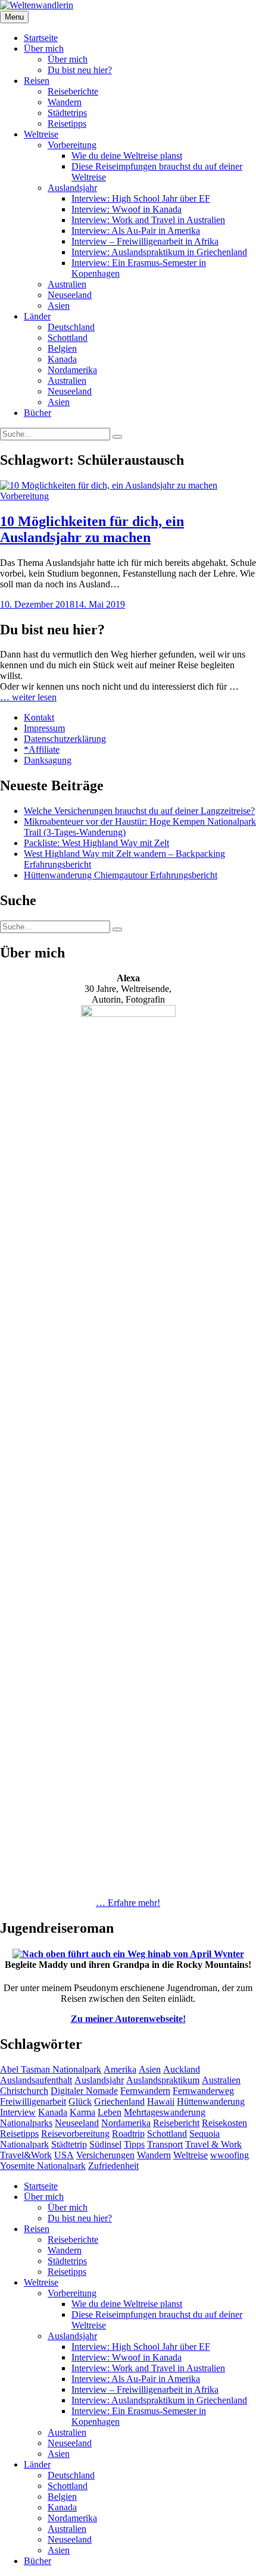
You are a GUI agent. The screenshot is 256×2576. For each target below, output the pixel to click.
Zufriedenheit (113, 2166)
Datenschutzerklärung (65, 739)
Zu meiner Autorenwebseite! (128, 2019)
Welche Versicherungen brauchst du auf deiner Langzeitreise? (139, 811)
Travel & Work (213, 2144)
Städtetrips (67, 113)
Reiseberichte (73, 91)
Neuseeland (70, 295)
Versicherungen (105, 2155)
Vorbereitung (72, 145)
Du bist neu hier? (80, 70)
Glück (80, 2101)
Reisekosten (224, 2123)
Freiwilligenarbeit (33, 2101)
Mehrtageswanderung (165, 2112)
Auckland (182, 2069)
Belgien (62, 348)
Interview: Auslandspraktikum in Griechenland (159, 252)
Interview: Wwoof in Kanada (127, 209)
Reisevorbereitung (75, 2134)
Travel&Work (26, 2155)
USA (64, 2155)
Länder (37, 316)
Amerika (120, 2069)
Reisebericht (176, 2123)
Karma (82, 2112)
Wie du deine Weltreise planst (127, 156)
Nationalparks (26, 2123)
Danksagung (48, 760)
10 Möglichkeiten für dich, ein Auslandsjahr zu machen (92, 529)
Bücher (38, 413)
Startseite (41, 38)
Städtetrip (69, 2144)
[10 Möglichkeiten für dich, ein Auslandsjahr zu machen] (109, 485)
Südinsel (105, 2144)
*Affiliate (42, 749)
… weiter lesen (28, 697)
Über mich (44, 48)
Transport (165, 2144)
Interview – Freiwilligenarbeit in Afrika (145, 241)
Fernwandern (145, 2091)
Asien (59, 306)
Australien (67, 284)
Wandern (65, 102)
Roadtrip (128, 2134)
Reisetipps (67, 123)
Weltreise (41, 134)
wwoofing (230, 2155)
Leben (110, 2112)
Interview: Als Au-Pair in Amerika (136, 231)
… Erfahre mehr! (128, 1903)
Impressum (44, 728)
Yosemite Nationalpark (43, 2166)
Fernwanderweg (203, 2091)
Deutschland (71, 327)
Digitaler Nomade (84, 2091)
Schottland (68, 338)
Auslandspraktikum (163, 2080)
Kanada (62, 359)
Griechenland (119, 2101)
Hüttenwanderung (211, 2101)
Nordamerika (72, 370)
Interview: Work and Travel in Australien (148, 220)
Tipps (134, 2144)
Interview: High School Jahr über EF (141, 198)
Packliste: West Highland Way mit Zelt (96, 843)
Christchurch (24, 2091)
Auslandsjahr (72, 188)
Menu (14, 17)
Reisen (37, 81)
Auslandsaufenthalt (36, 2080)
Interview (18, 2112)
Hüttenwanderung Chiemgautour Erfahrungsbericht (121, 875)
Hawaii (161, 2101)
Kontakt (39, 717)
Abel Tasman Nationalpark (51, 2069)
